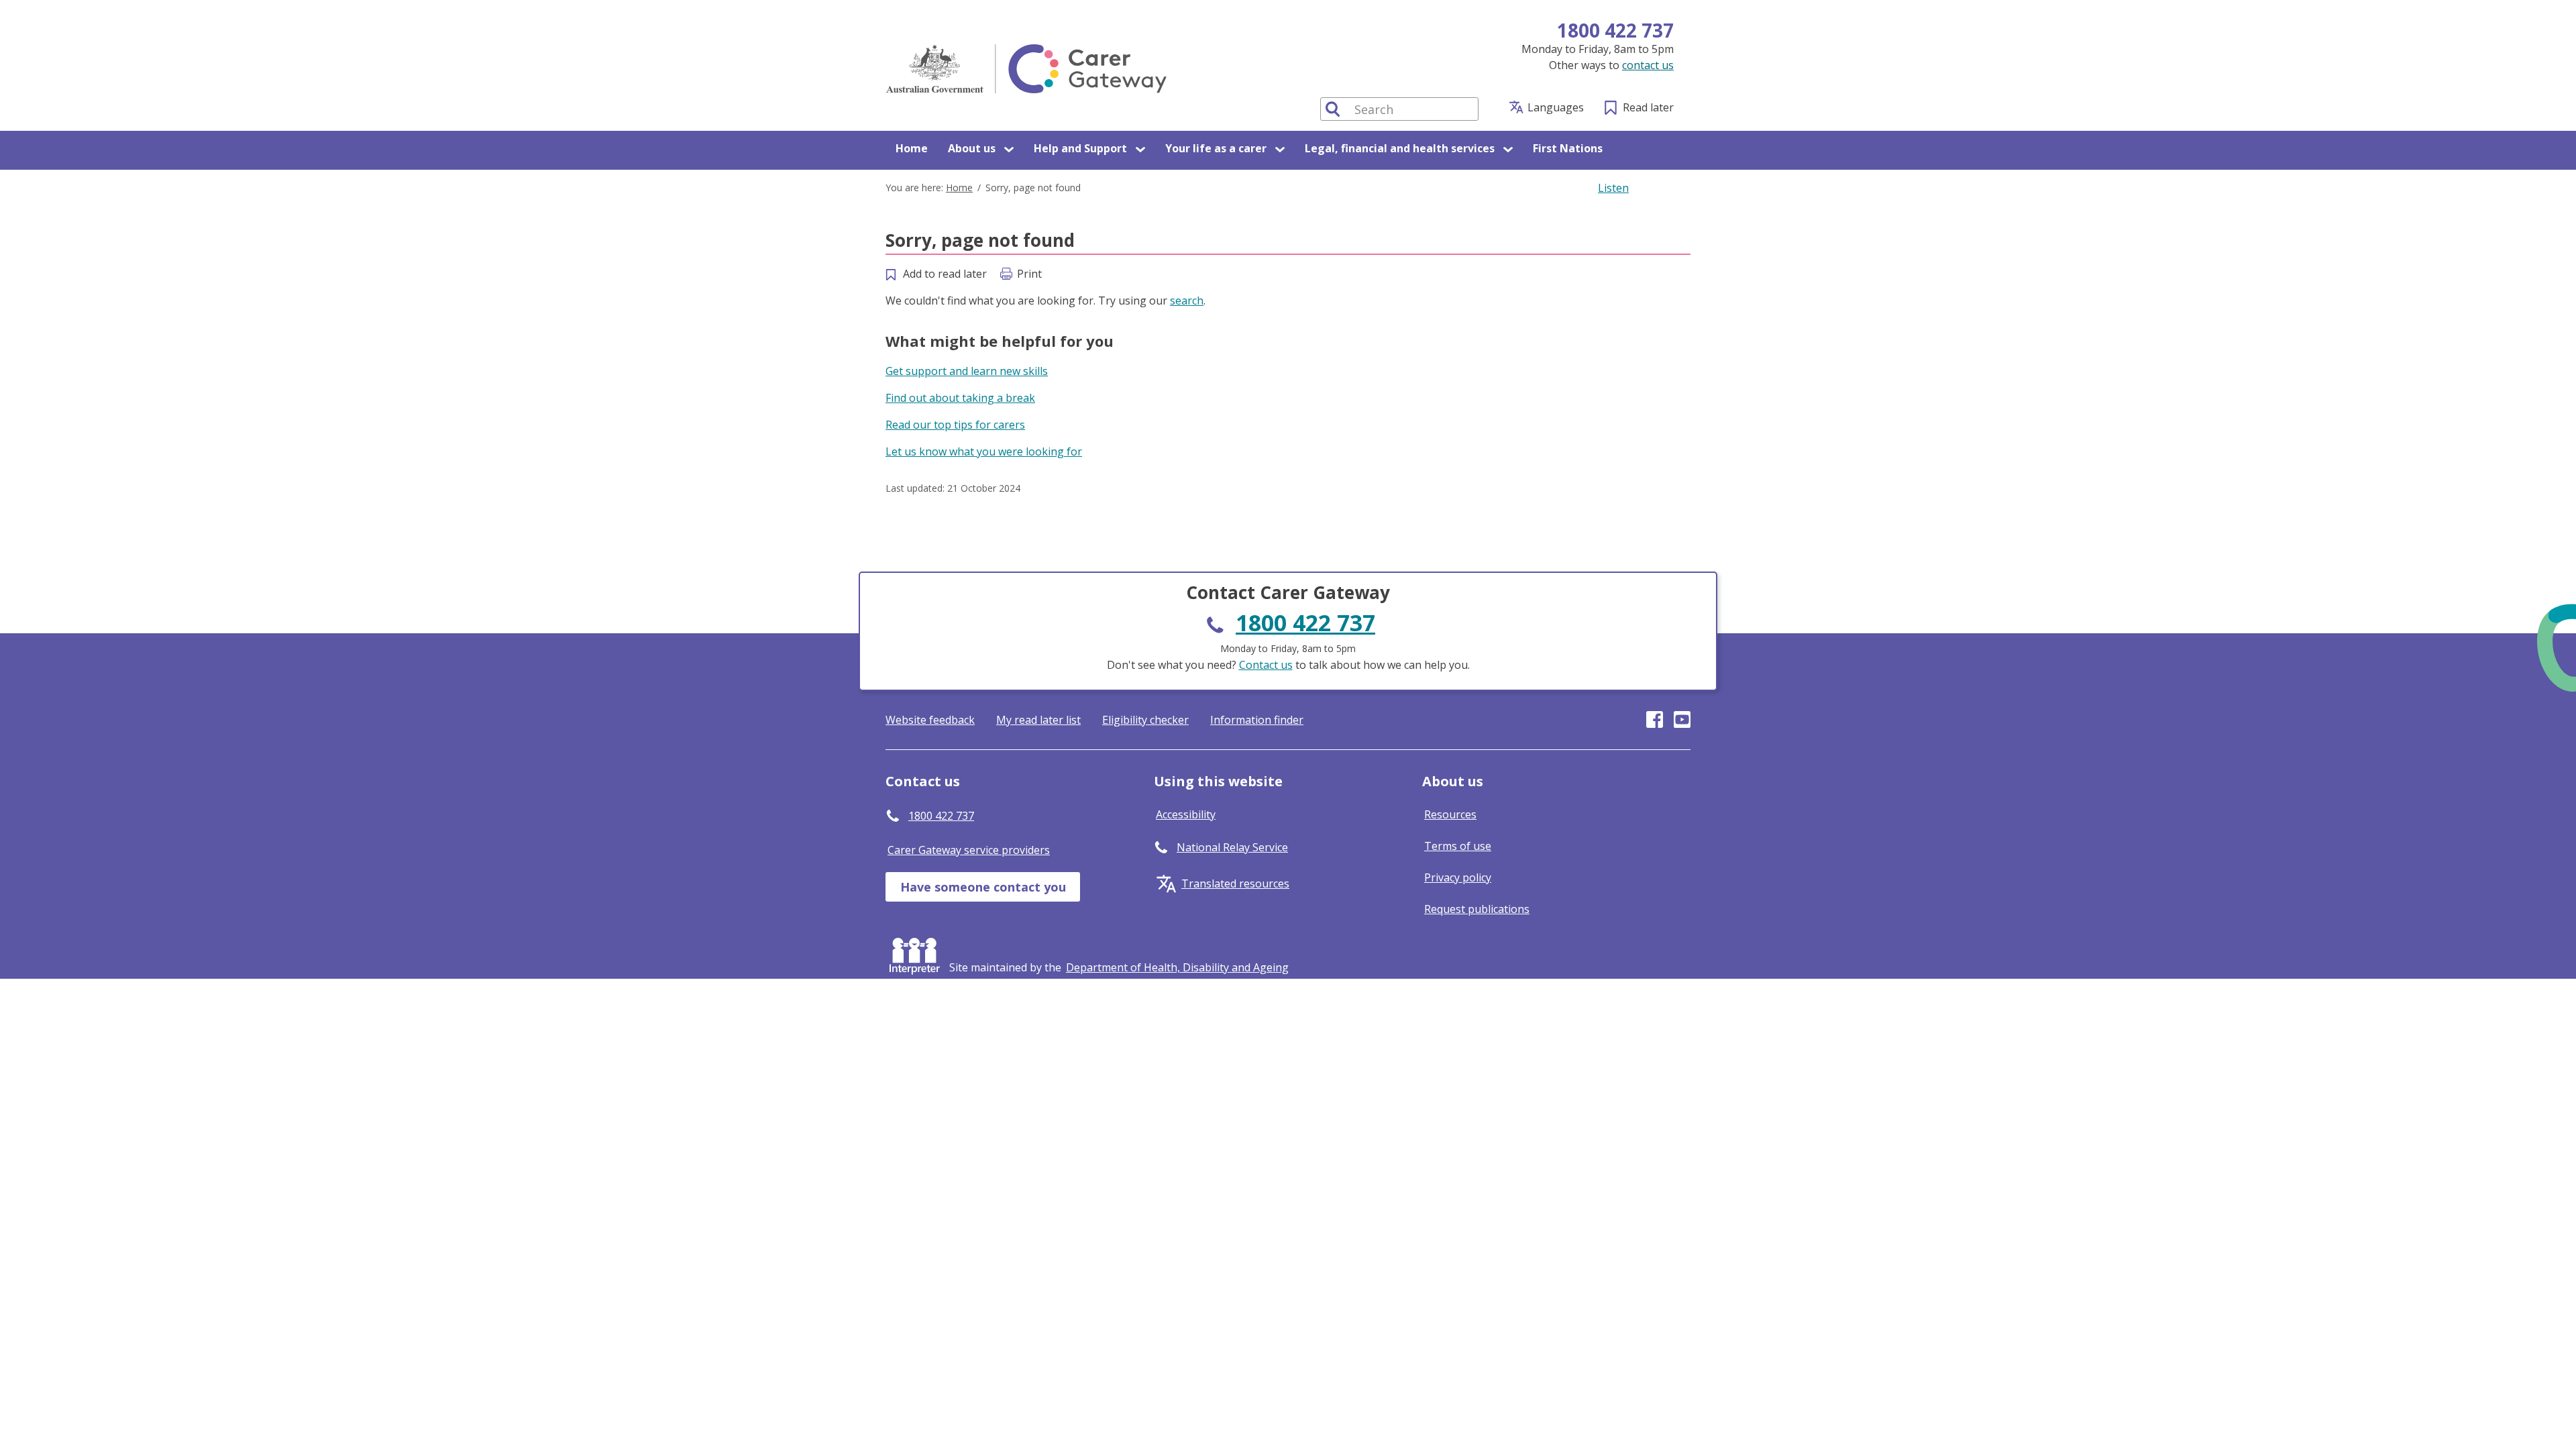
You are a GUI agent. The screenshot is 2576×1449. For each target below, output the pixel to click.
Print (1029, 274)
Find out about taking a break (960, 398)
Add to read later (945, 274)
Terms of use (1458, 846)
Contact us (1266, 665)
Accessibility (1186, 814)
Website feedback (930, 720)
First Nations (1568, 148)
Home (912, 148)
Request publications (1477, 909)
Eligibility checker (1145, 720)
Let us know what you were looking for (984, 451)
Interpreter (917, 953)
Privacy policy (1458, 877)
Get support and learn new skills (967, 371)
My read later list (1038, 720)
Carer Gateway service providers (969, 850)
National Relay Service (1232, 847)
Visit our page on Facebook (1655, 719)
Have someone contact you (983, 887)
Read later (1648, 107)
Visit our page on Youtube (1682, 719)
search (1187, 301)
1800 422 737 (1615, 30)
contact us (1648, 65)
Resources (1450, 814)
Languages (1556, 107)
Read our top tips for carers (955, 425)
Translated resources (1235, 883)
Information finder (1257, 720)
